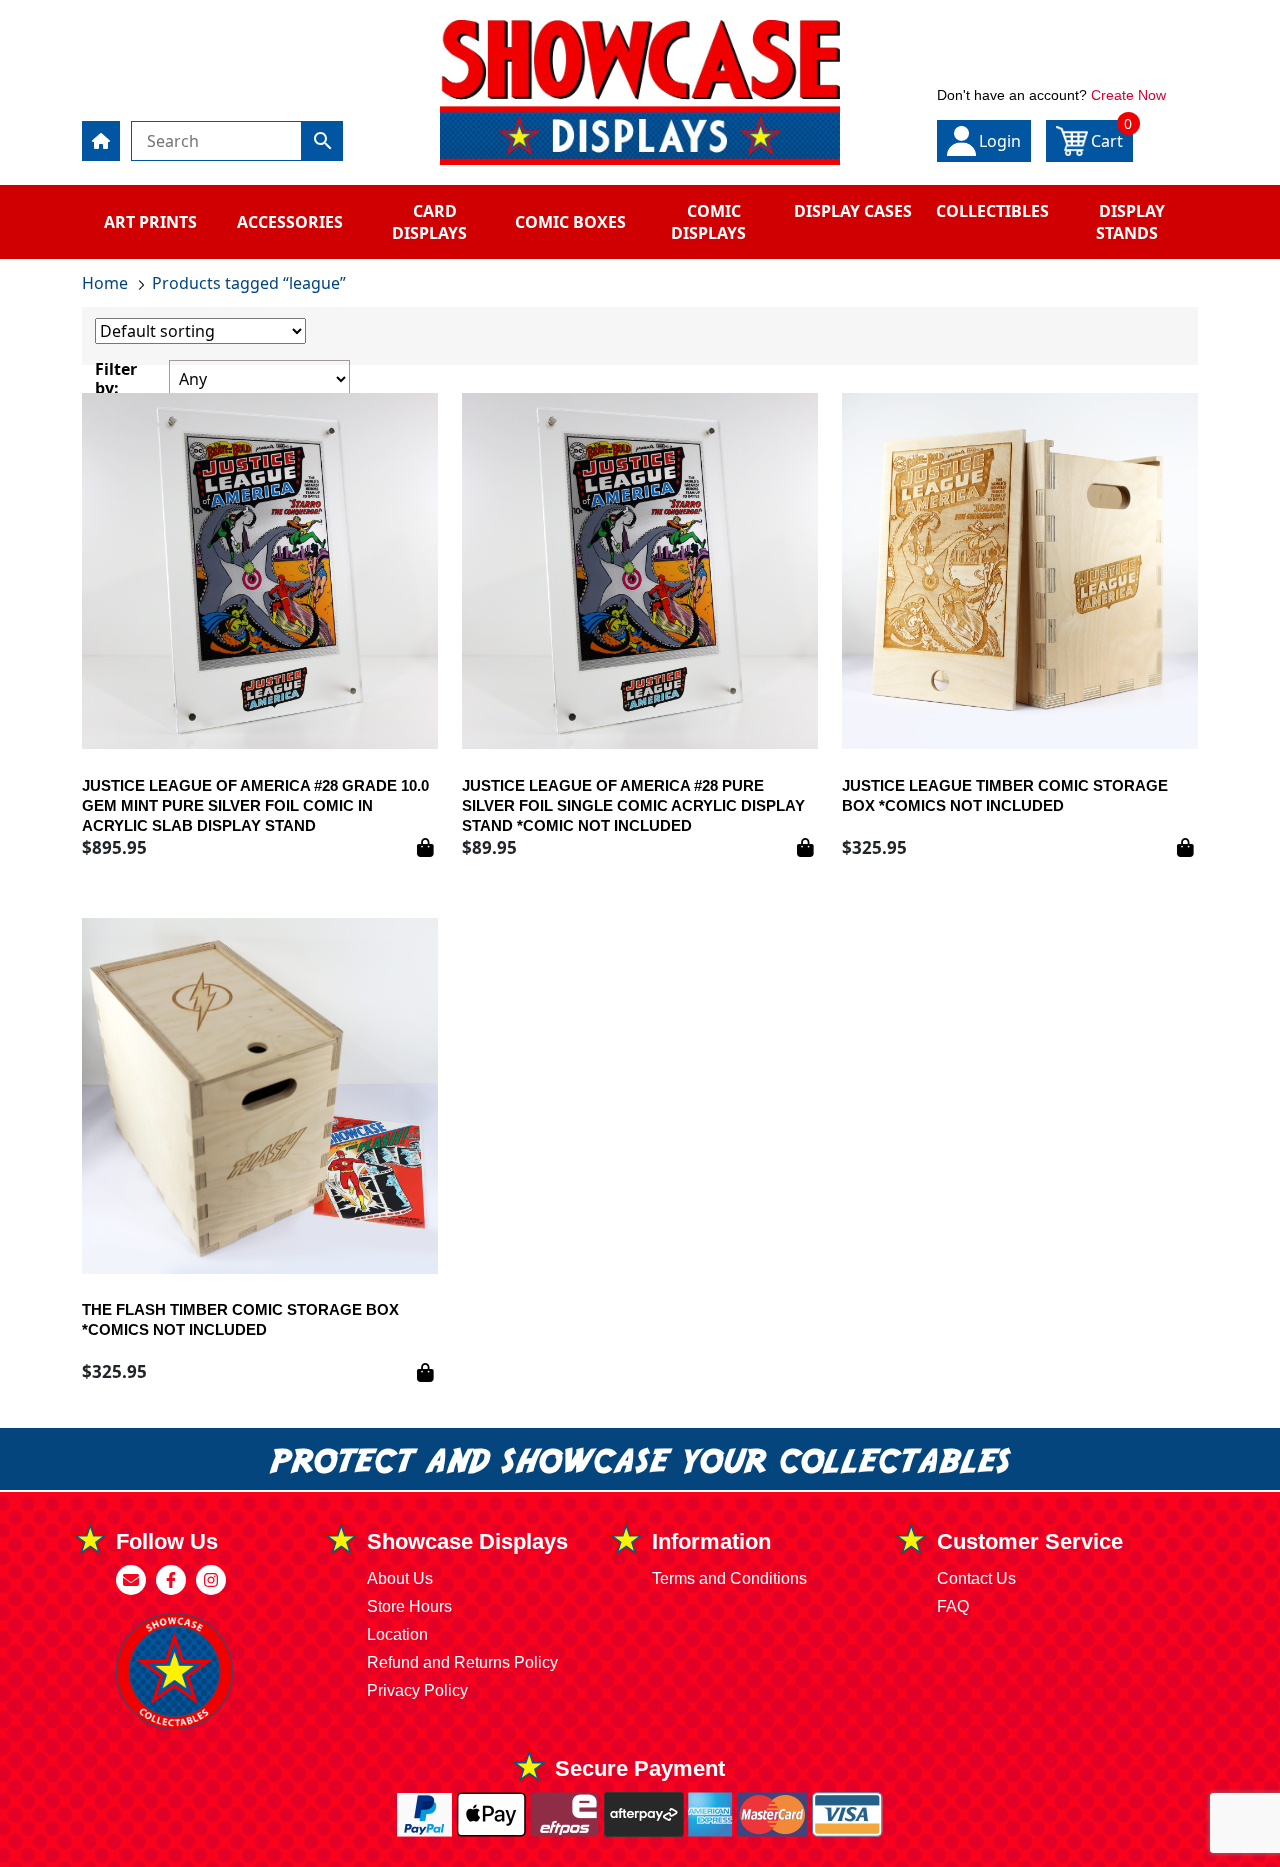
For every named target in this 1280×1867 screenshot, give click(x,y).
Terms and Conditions (729, 1578)
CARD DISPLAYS (429, 222)
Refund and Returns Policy (462, 1662)
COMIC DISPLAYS (708, 222)
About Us (400, 1578)
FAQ (953, 1606)
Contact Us (976, 1578)
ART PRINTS (150, 222)
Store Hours (409, 1606)
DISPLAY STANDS (1130, 222)
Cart (1112, 136)
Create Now (1128, 95)
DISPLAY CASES (853, 211)
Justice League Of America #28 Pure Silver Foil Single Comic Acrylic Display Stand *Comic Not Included (633, 805)
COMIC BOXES (570, 222)
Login (1000, 141)
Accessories (290, 222)
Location (397, 1634)
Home (105, 283)
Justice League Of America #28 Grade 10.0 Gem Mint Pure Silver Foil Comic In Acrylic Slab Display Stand (255, 805)
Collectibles (992, 211)
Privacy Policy (417, 1690)
